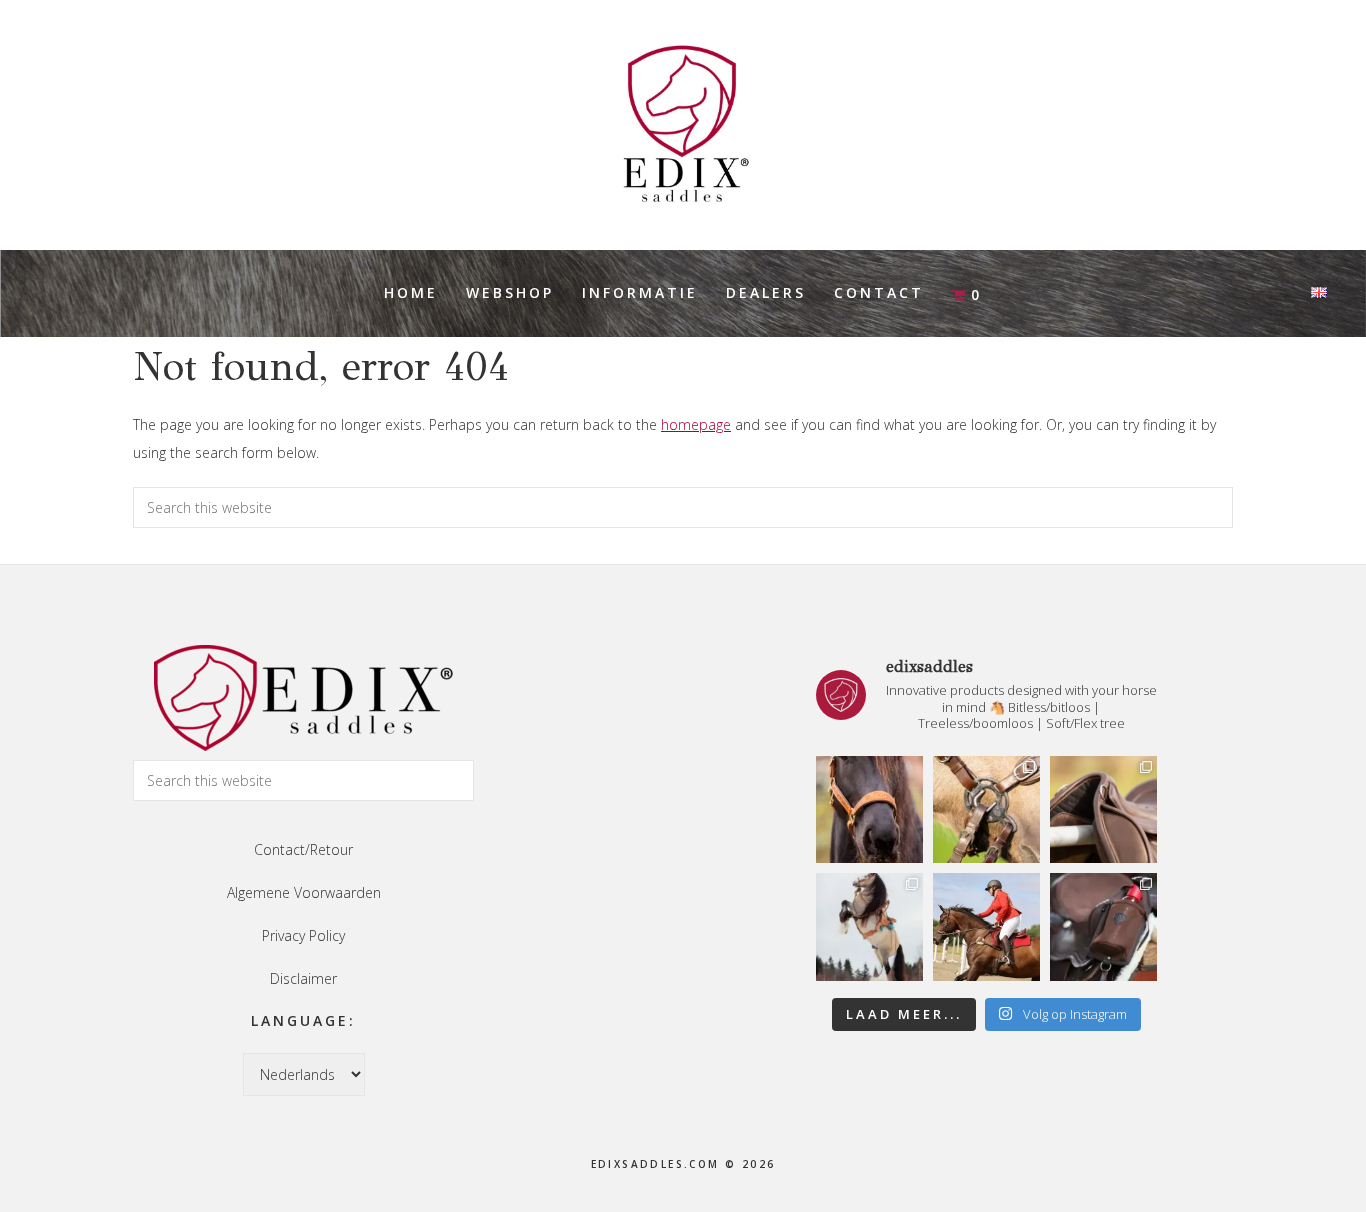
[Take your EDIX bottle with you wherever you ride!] (1103, 926)
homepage (696, 424)
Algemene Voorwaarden (304, 892)
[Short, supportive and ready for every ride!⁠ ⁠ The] (1103, 809)
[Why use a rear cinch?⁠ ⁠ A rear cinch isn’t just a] (869, 926)
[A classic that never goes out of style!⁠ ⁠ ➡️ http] (869, 809)
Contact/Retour (303, 849)
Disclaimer (303, 978)
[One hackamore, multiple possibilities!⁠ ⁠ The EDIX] (986, 809)
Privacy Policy (303, 935)
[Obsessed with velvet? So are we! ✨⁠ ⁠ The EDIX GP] (986, 926)
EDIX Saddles (683, 125)
